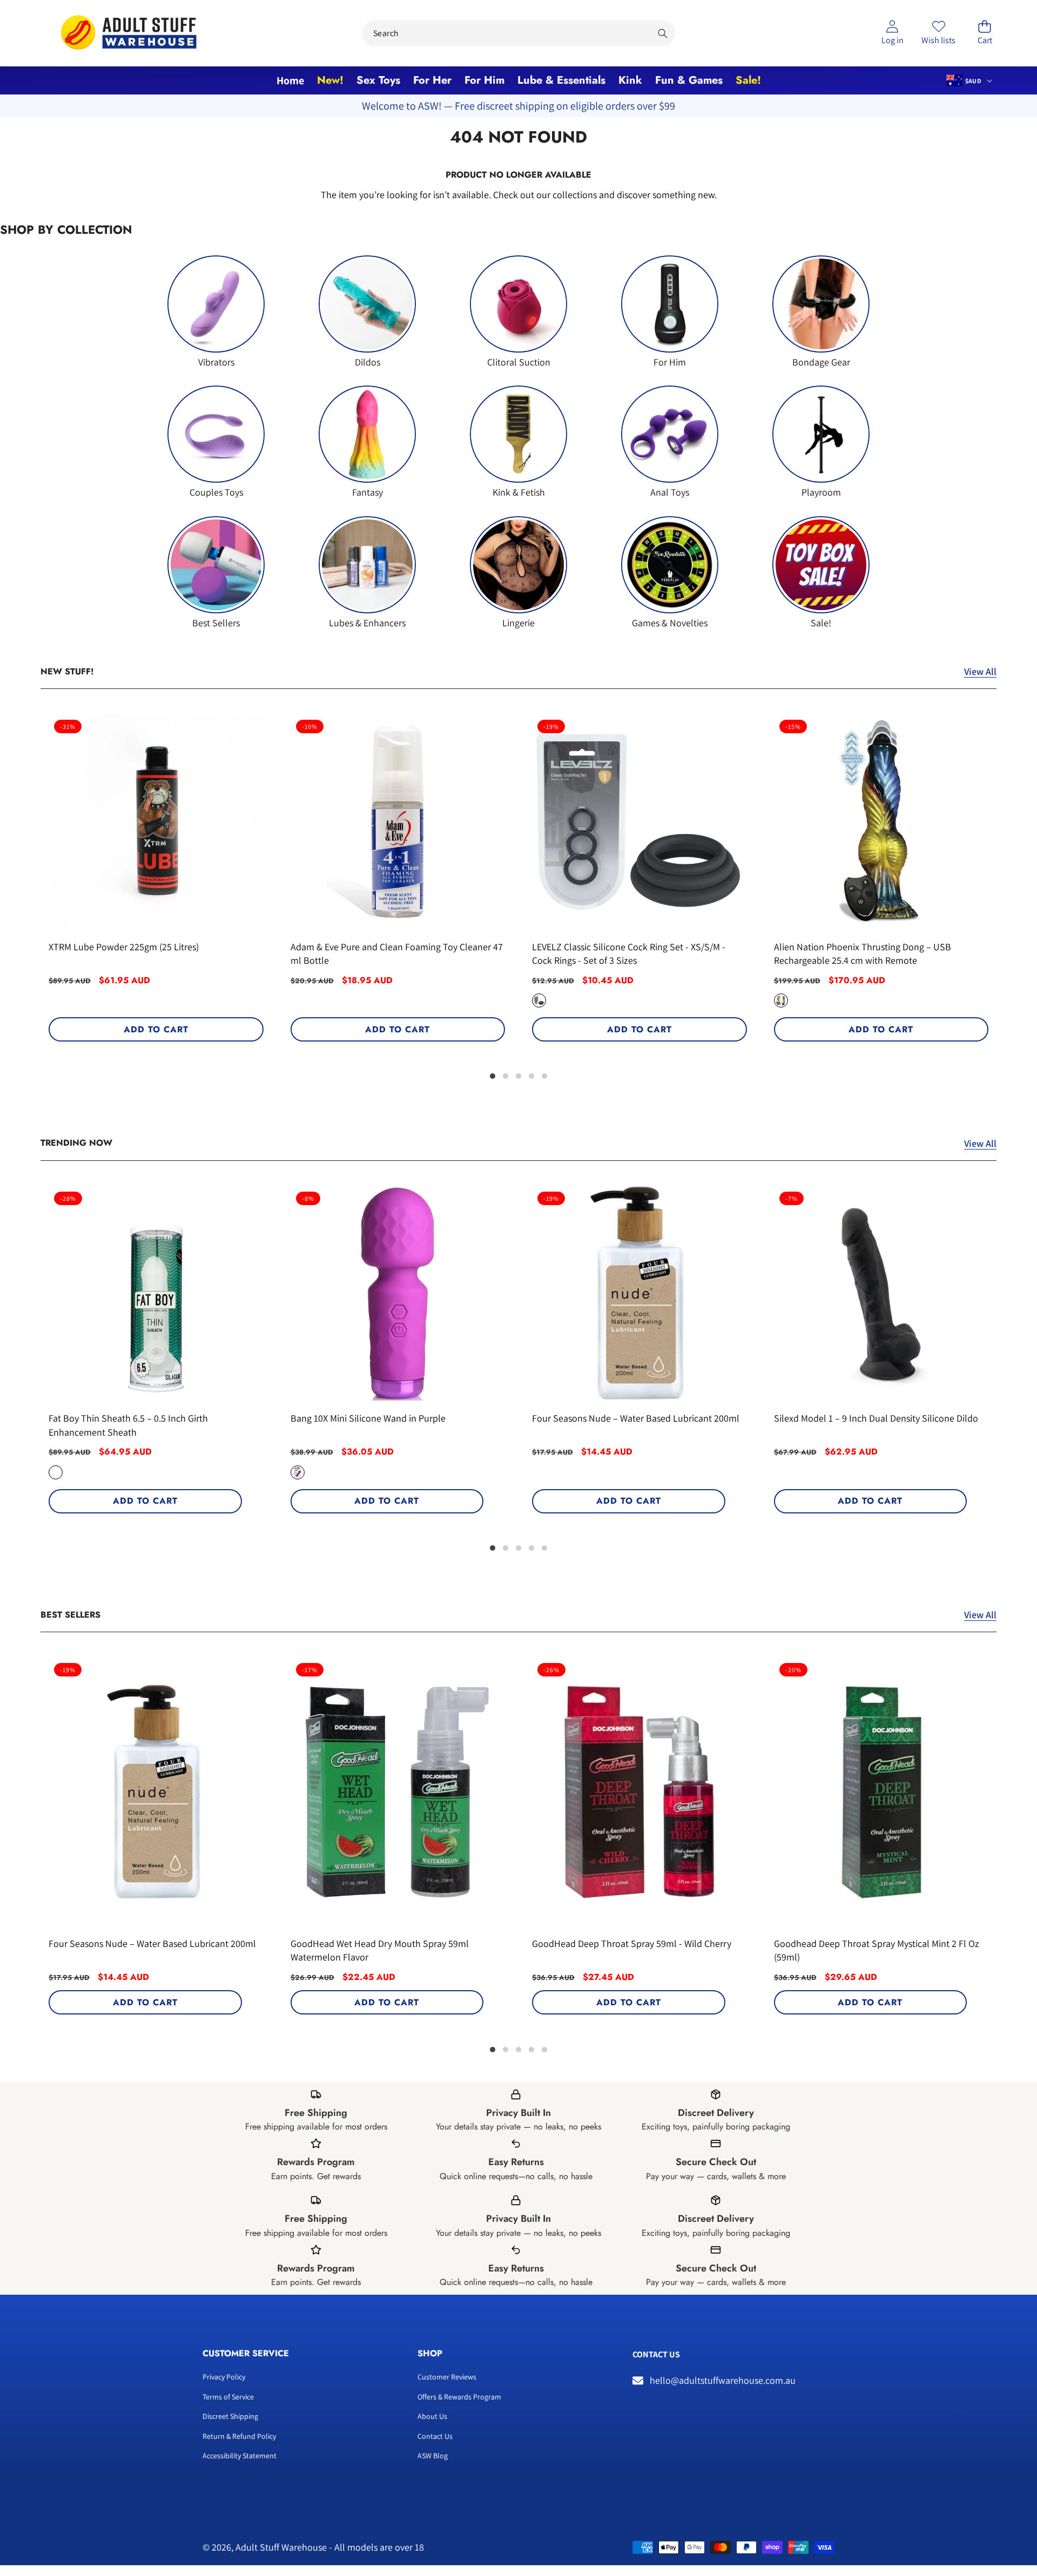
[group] (216, 312)
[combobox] (518, 33)
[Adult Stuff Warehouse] (129, 33)
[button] (985, 33)
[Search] (662, 33)
